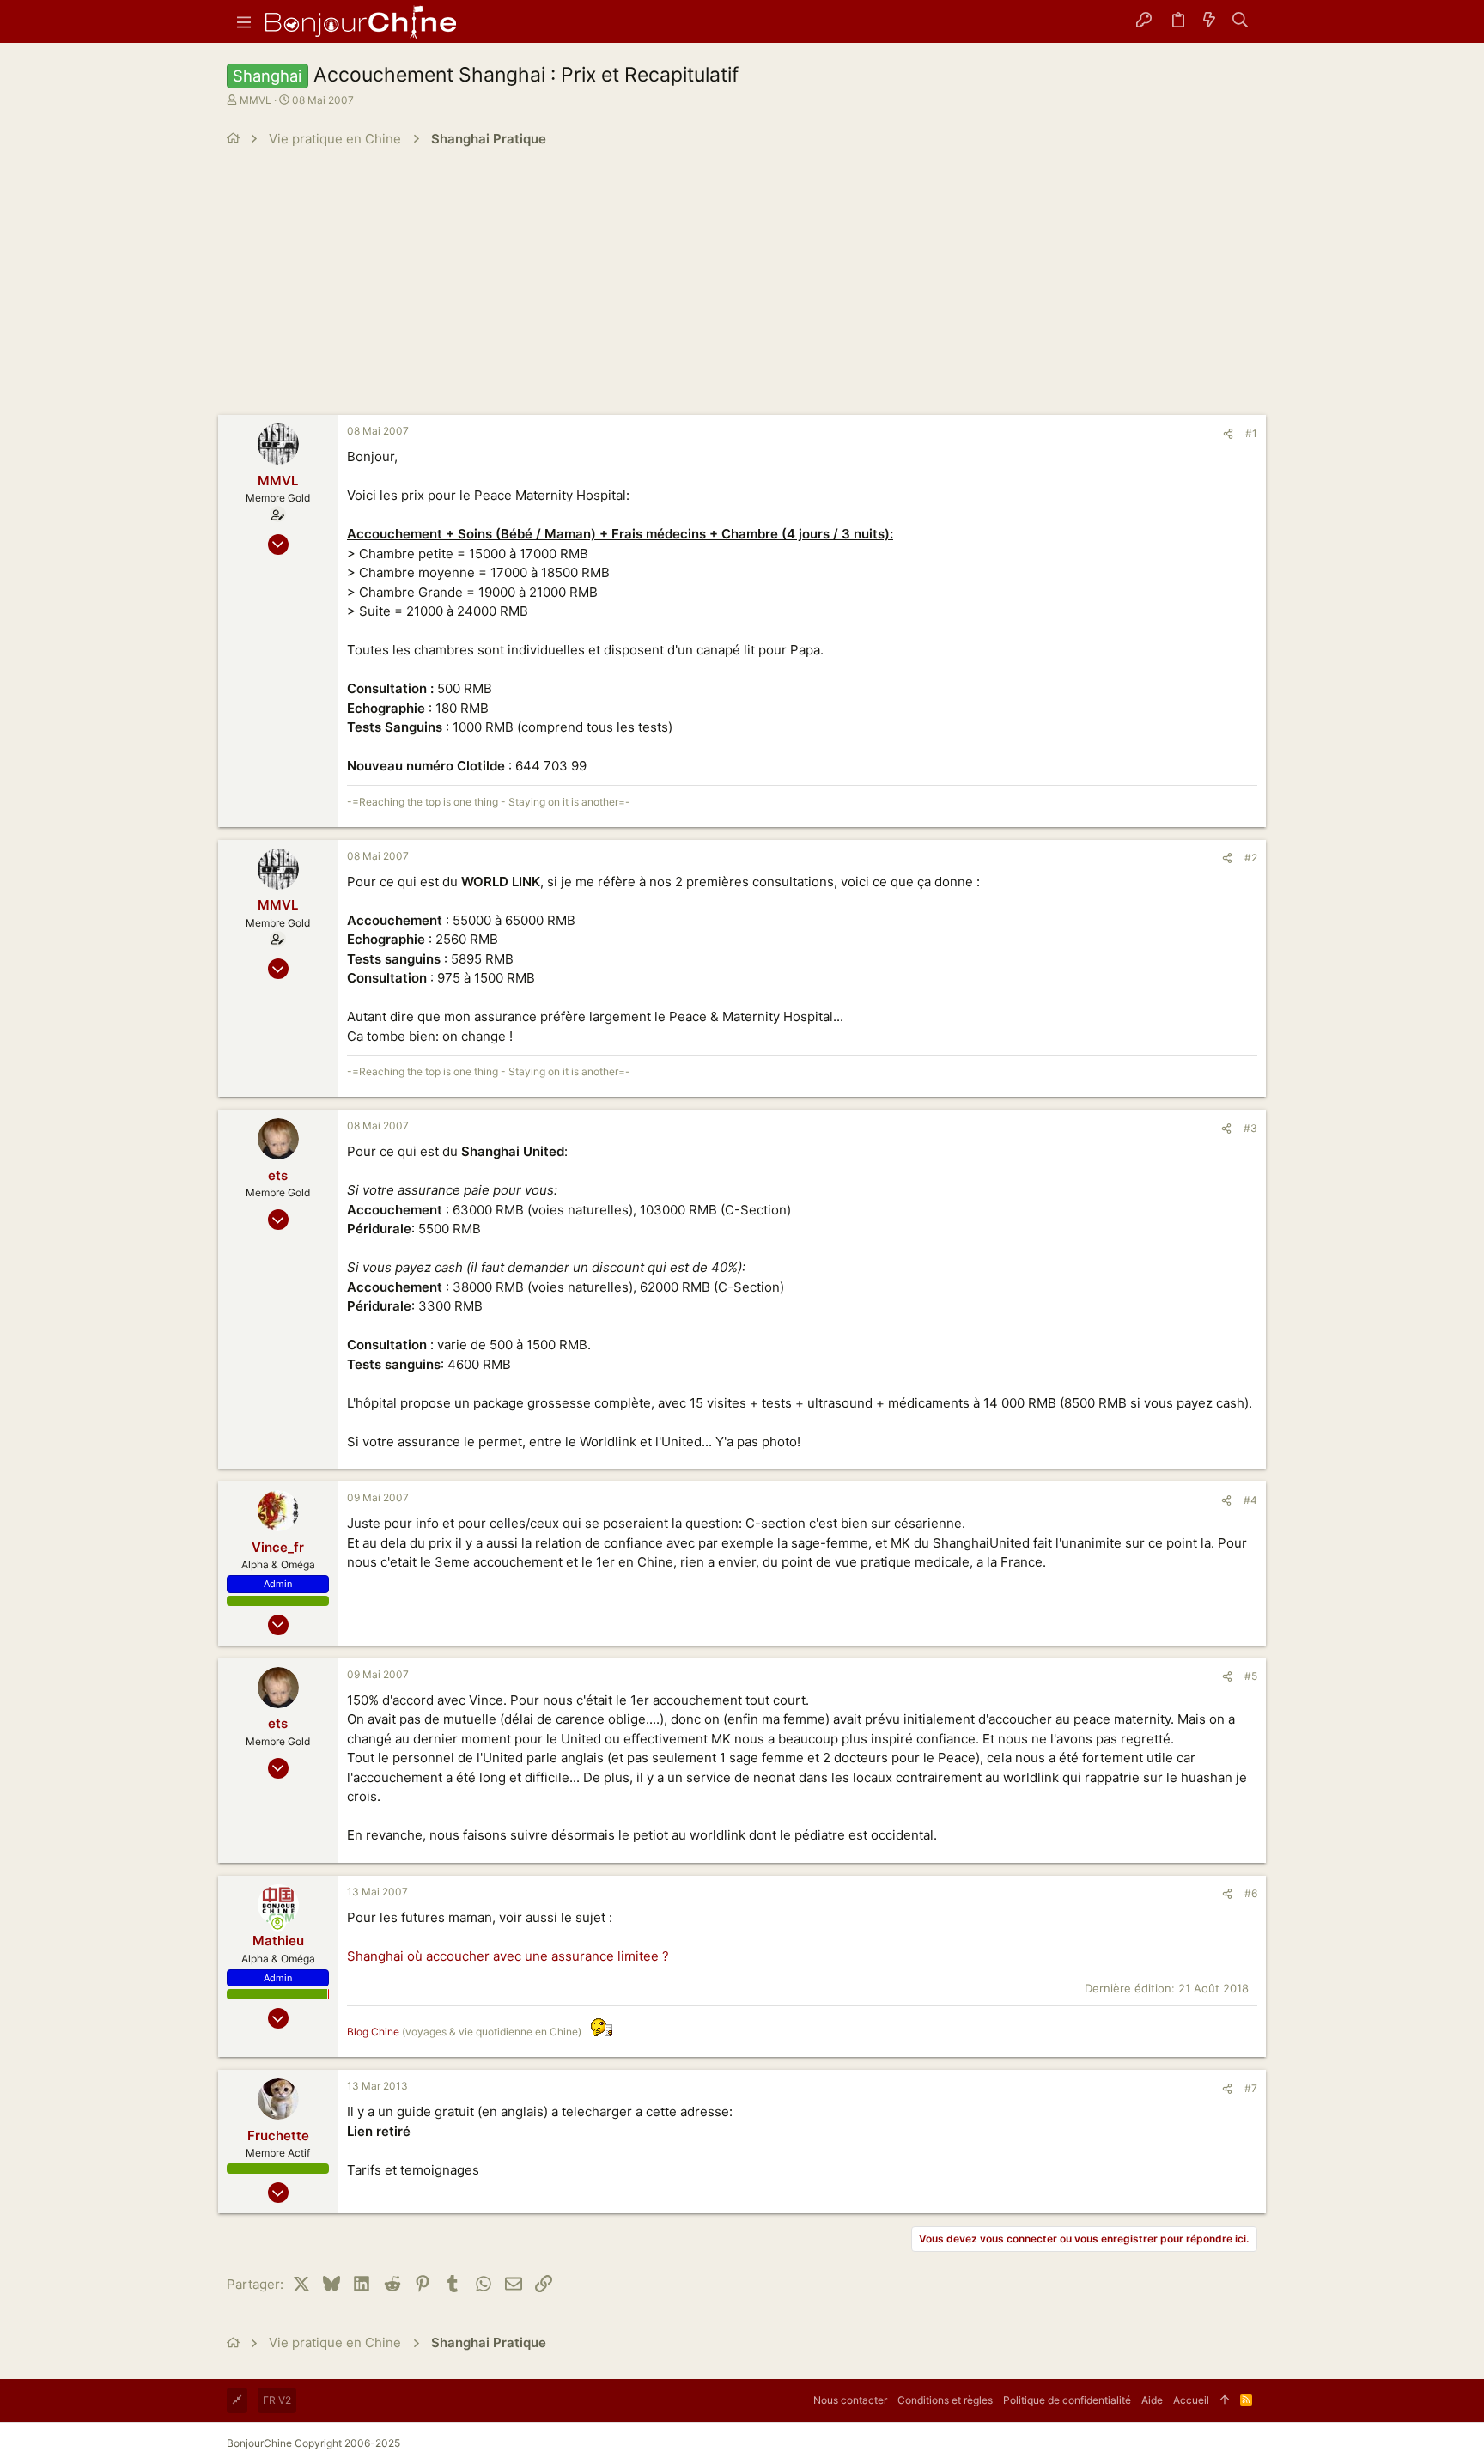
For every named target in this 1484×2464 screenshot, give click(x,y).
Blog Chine (373, 2032)
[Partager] (1228, 434)
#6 (1251, 1893)
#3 (1250, 1128)
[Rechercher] (1241, 21)
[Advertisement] (742, 286)
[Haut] (1225, 2400)
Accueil (1191, 2400)
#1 (1251, 433)
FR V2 (277, 2400)
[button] (244, 21)
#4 (1250, 1500)
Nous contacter (850, 2400)
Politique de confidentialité (1067, 2400)
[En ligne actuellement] (278, 1923)
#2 (1251, 858)
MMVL (255, 100)
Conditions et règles (945, 2400)
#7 (1251, 2088)
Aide (1152, 2400)
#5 (1251, 1676)
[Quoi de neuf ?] (1209, 21)
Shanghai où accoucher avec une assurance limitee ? (508, 1956)
